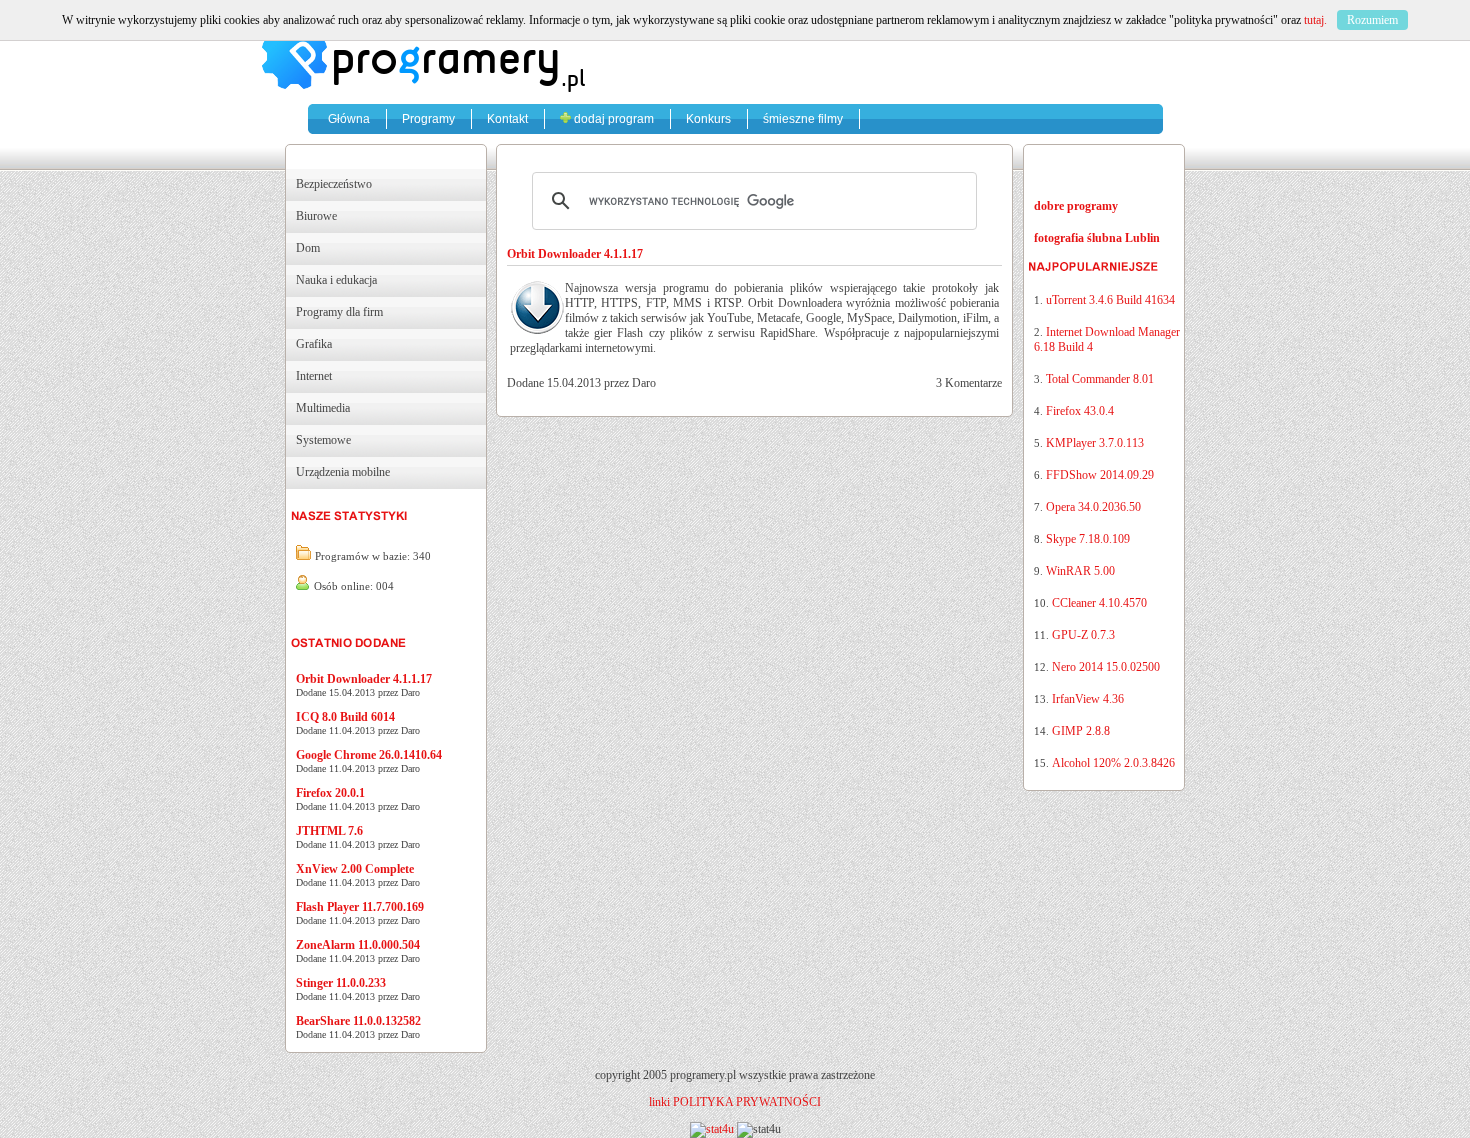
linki (659, 1102)
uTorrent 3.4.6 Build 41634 (1110, 300)
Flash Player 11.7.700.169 (360, 907)
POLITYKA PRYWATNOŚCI (747, 1102)
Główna (349, 119)
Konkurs (708, 119)
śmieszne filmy (803, 119)
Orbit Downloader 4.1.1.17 (364, 679)
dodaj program (612, 119)
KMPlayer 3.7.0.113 (1095, 443)
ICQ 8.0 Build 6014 (345, 717)
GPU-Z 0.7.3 (1083, 635)
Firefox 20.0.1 (330, 793)
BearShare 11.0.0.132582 (358, 1021)
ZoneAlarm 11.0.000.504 (358, 945)
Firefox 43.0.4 (1080, 411)
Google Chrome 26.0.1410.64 (369, 755)
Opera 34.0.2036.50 (1093, 507)
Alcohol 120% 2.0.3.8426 (1113, 763)
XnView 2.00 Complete (355, 869)
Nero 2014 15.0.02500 (1106, 667)
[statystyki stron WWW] (712, 1129)
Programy (428, 119)
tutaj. (1315, 20)
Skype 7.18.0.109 (1088, 539)
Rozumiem (1372, 20)
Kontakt (507, 119)
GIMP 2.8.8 (1081, 731)
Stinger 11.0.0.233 (341, 983)
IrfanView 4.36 (1088, 699)
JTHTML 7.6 (329, 831)
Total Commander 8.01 (1100, 379)
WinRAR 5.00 (1080, 571)
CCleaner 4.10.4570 (1099, 603)
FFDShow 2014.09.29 (1100, 475)
